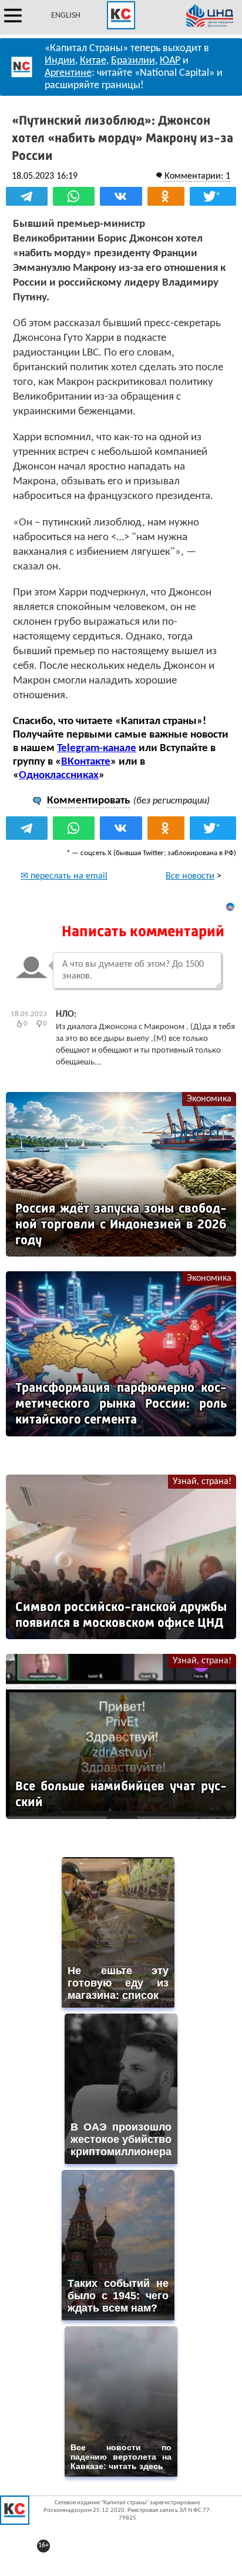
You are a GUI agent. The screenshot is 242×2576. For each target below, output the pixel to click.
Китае (93, 61)
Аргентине (68, 73)
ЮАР (170, 61)
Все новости (190, 876)
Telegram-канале (97, 748)
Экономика (209, 1099)
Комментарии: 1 (197, 176)
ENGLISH (66, 16)
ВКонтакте (86, 762)
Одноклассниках (59, 776)
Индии (60, 61)
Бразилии (133, 61)
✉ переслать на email (64, 876)
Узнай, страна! (202, 1482)
